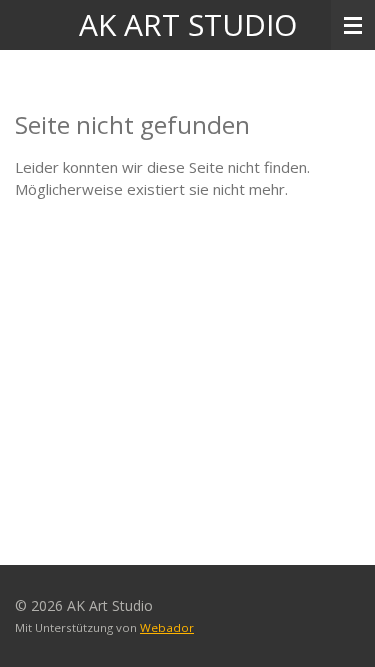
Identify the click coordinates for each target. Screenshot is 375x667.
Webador (167, 627)
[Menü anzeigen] (353, 25)
